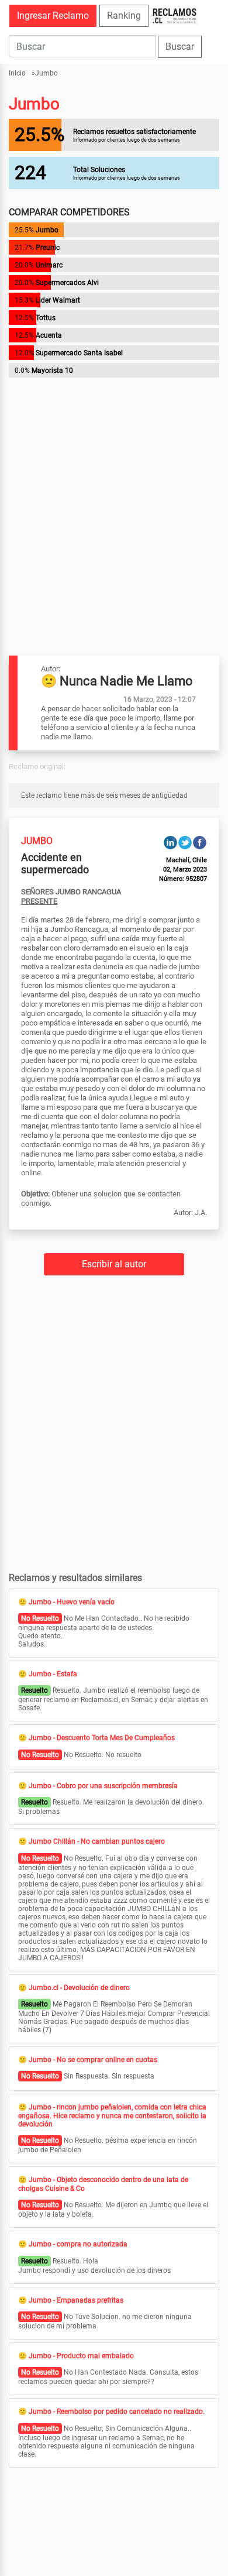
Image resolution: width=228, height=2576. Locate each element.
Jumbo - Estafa (53, 1674)
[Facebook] (200, 842)
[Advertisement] (114, 495)
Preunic (48, 248)
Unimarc (49, 265)
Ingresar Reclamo (53, 16)
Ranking (124, 16)
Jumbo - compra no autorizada (78, 2244)
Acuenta (49, 335)
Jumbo (46, 73)
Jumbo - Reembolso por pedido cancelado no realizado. (117, 2412)
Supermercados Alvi (67, 283)
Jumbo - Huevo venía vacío (72, 1602)
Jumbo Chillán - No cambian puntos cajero (97, 1841)
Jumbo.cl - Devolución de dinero (79, 1988)
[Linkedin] (170, 842)
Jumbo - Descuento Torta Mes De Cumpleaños (102, 1738)
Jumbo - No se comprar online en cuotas (93, 2060)
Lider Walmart (58, 300)
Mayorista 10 (52, 371)
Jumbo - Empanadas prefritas (76, 2300)
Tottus (46, 318)
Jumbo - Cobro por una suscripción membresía (103, 1786)
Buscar (180, 47)
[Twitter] (185, 842)
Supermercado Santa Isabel (79, 353)
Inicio (17, 73)
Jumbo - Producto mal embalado (81, 2356)
